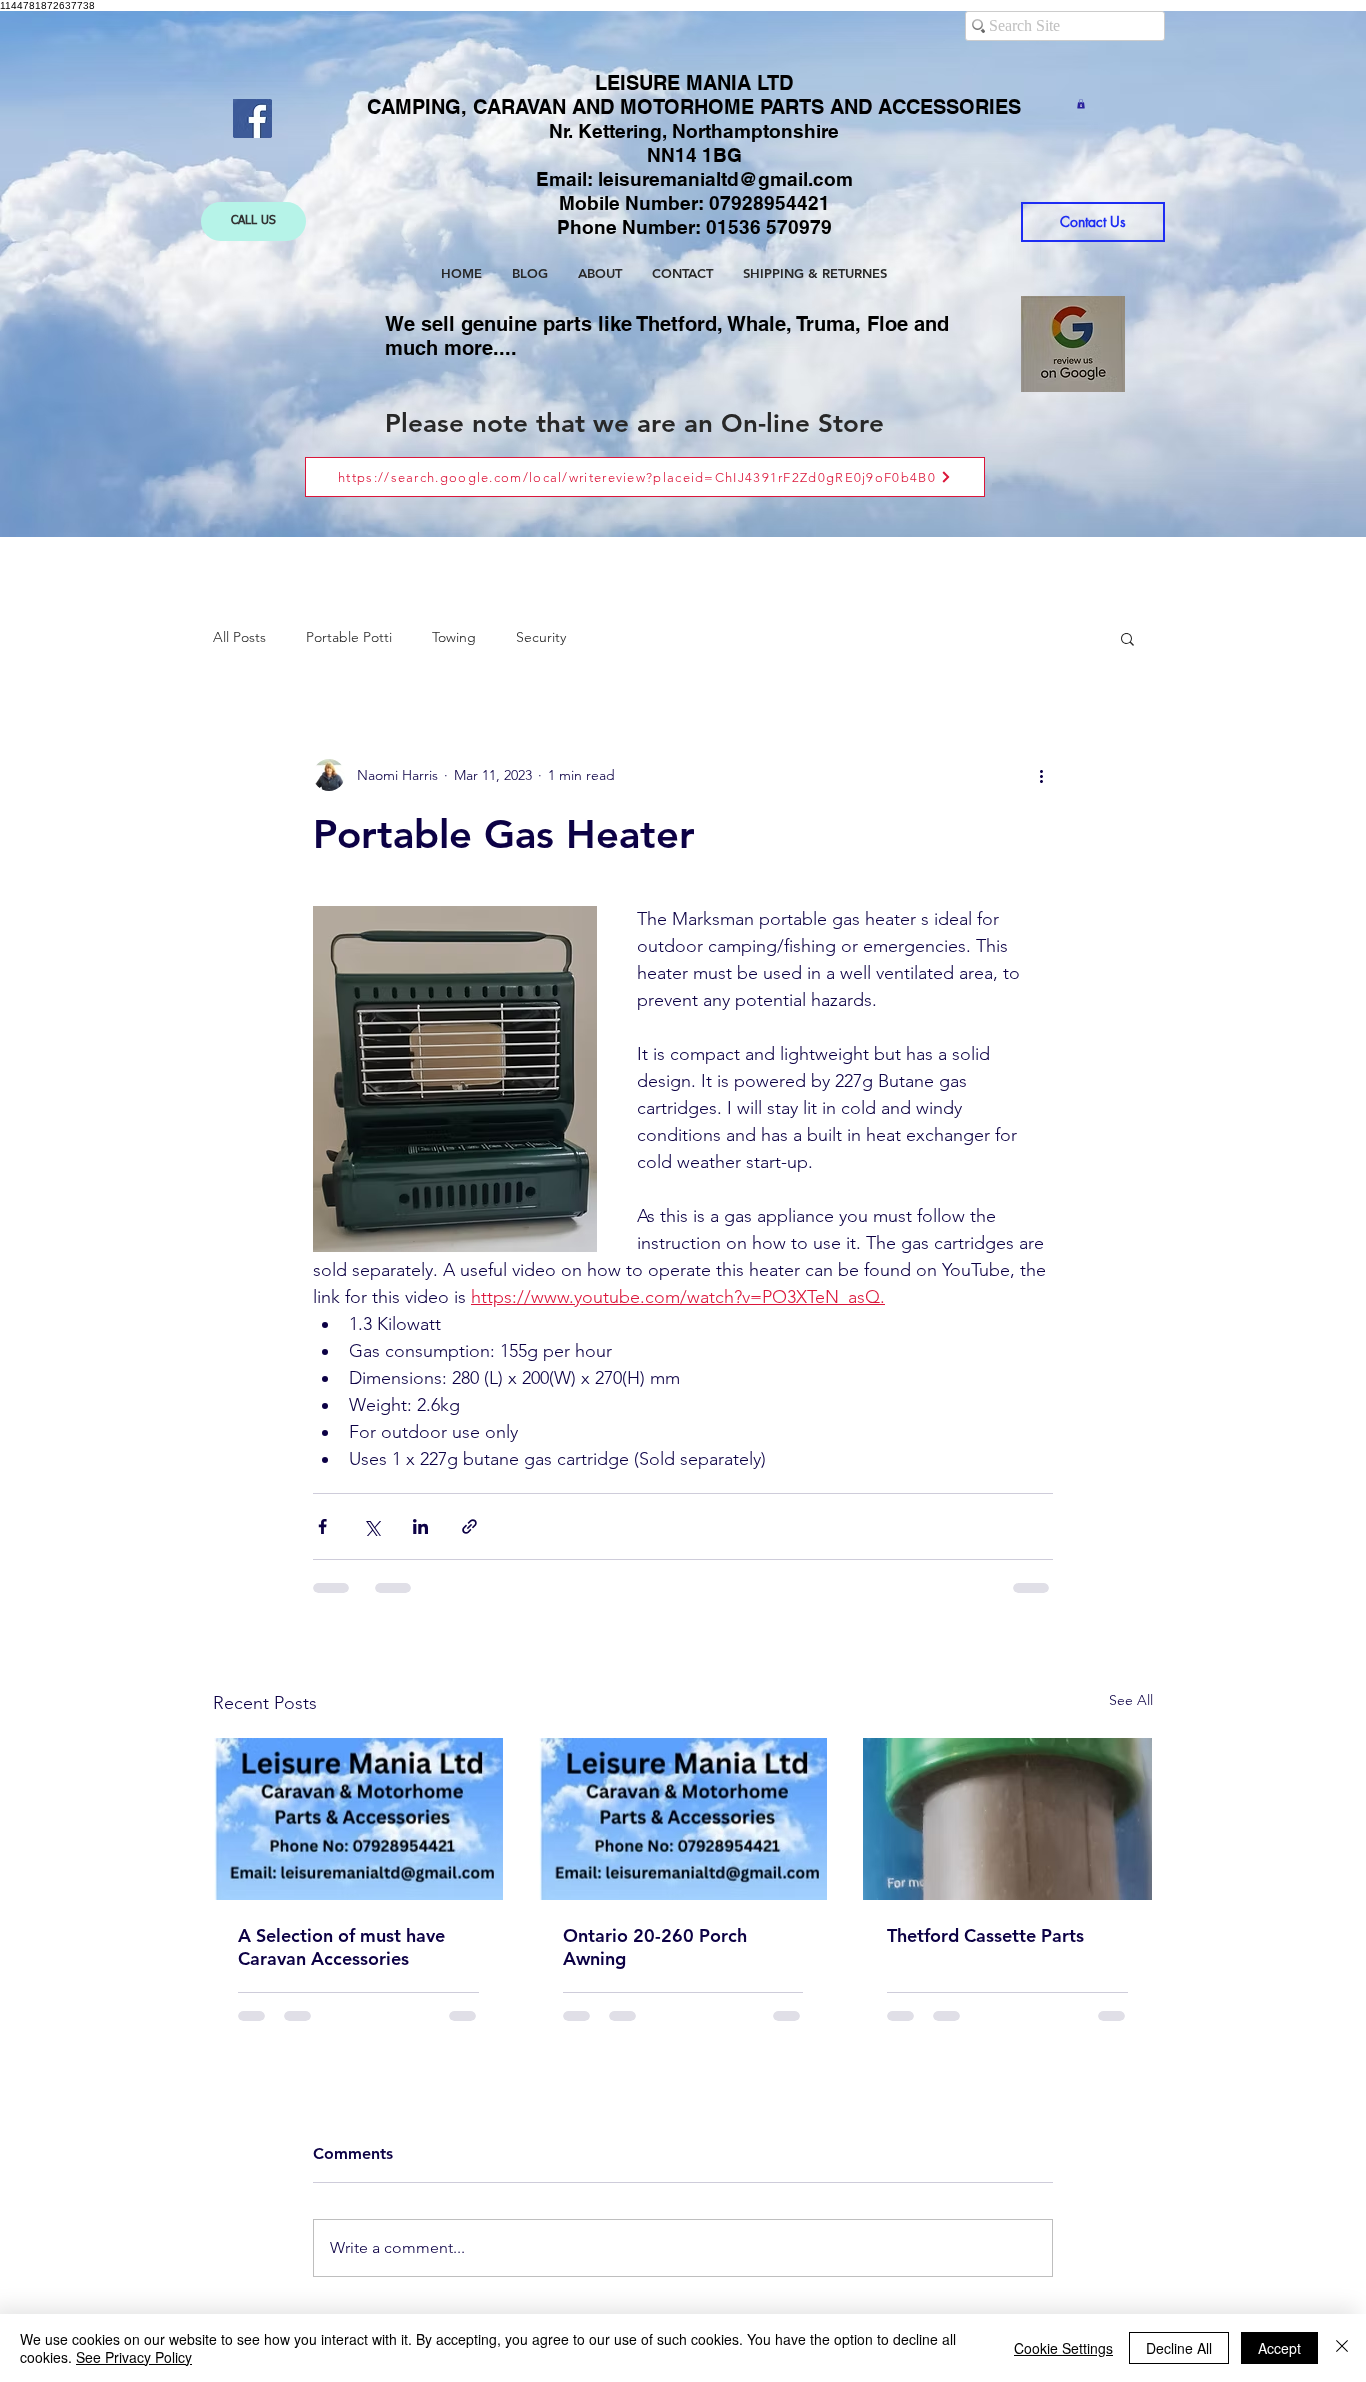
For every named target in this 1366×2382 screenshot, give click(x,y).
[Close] (1342, 2348)
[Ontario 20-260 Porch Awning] (683, 1819)
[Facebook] (252, 118)
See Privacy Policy (134, 2357)
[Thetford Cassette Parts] (1007, 1819)
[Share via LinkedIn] (420, 1526)
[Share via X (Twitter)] (371, 1526)
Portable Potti (349, 637)
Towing (454, 637)
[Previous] (141, 274)
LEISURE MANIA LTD (694, 83)
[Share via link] (469, 1526)
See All (1131, 1700)
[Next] (1224, 274)
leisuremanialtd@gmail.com (725, 179)
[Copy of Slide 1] (685, 487)
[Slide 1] (665, 487)
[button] (1081, 104)
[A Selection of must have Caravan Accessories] (358, 1819)
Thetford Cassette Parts (985, 1935)
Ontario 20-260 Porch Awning (655, 1947)
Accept (1279, 2348)
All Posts (239, 637)
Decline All (1179, 2348)
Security (541, 637)
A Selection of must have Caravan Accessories (341, 1947)
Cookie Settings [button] (1063, 2348)
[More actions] (1041, 775)
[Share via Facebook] (322, 1526)
